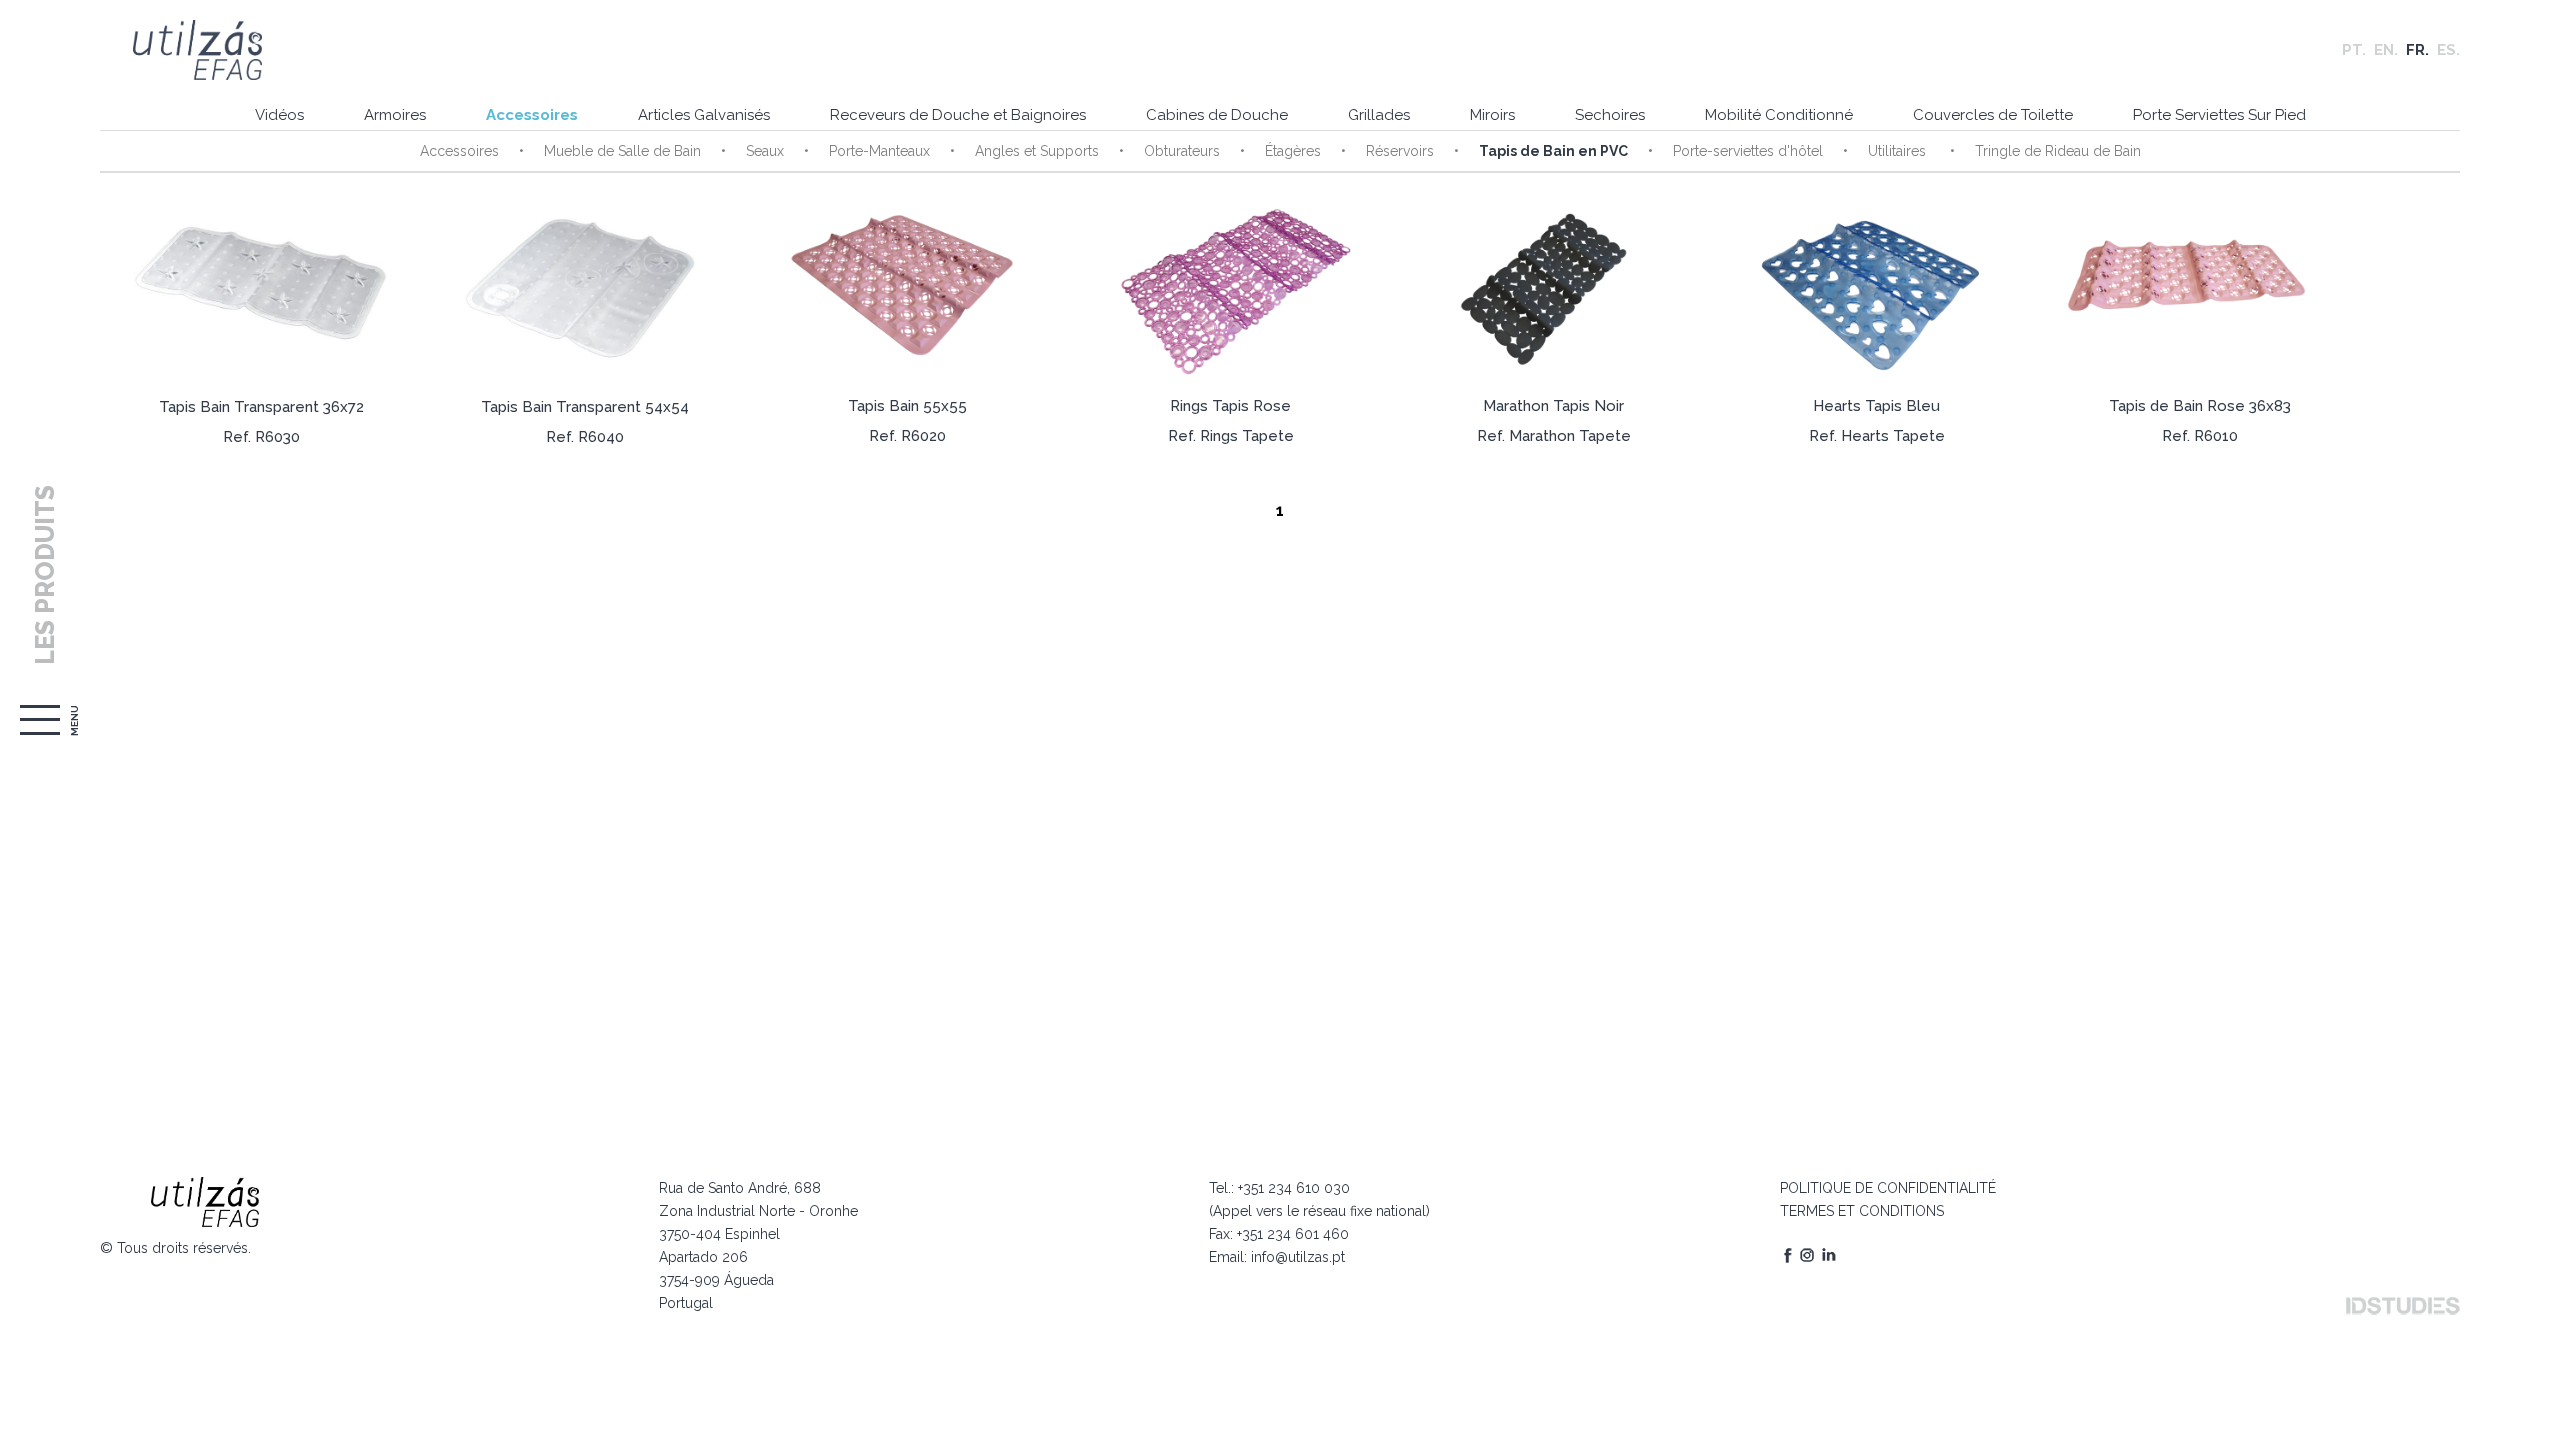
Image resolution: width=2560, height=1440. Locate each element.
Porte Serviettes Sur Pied (2219, 115)
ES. (2448, 50)
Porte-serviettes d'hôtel (1748, 151)
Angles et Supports (1037, 151)
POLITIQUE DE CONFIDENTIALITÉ (1888, 1188)
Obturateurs (1182, 151)
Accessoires (532, 115)
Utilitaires (1899, 151)
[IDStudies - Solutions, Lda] (2403, 1306)
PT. (2354, 50)
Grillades (1379, 115)
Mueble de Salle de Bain (622, 151)
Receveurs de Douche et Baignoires (958, 115)
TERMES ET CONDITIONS (1862, 1211)
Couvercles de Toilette (1993, 115)
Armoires (395, 115)
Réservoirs (1400, 151)
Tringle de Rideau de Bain (2058, 151)
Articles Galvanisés (704, 115)
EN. (2386, 50)
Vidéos (279, 115)
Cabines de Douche (1217, 115)
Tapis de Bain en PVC (1553, 151)
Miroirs (1492, 115)
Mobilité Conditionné (1779, 115)
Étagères (1293, 151)
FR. (2417, 50)
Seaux (765, 151)
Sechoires (1610, 115)
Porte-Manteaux (879, 151)
